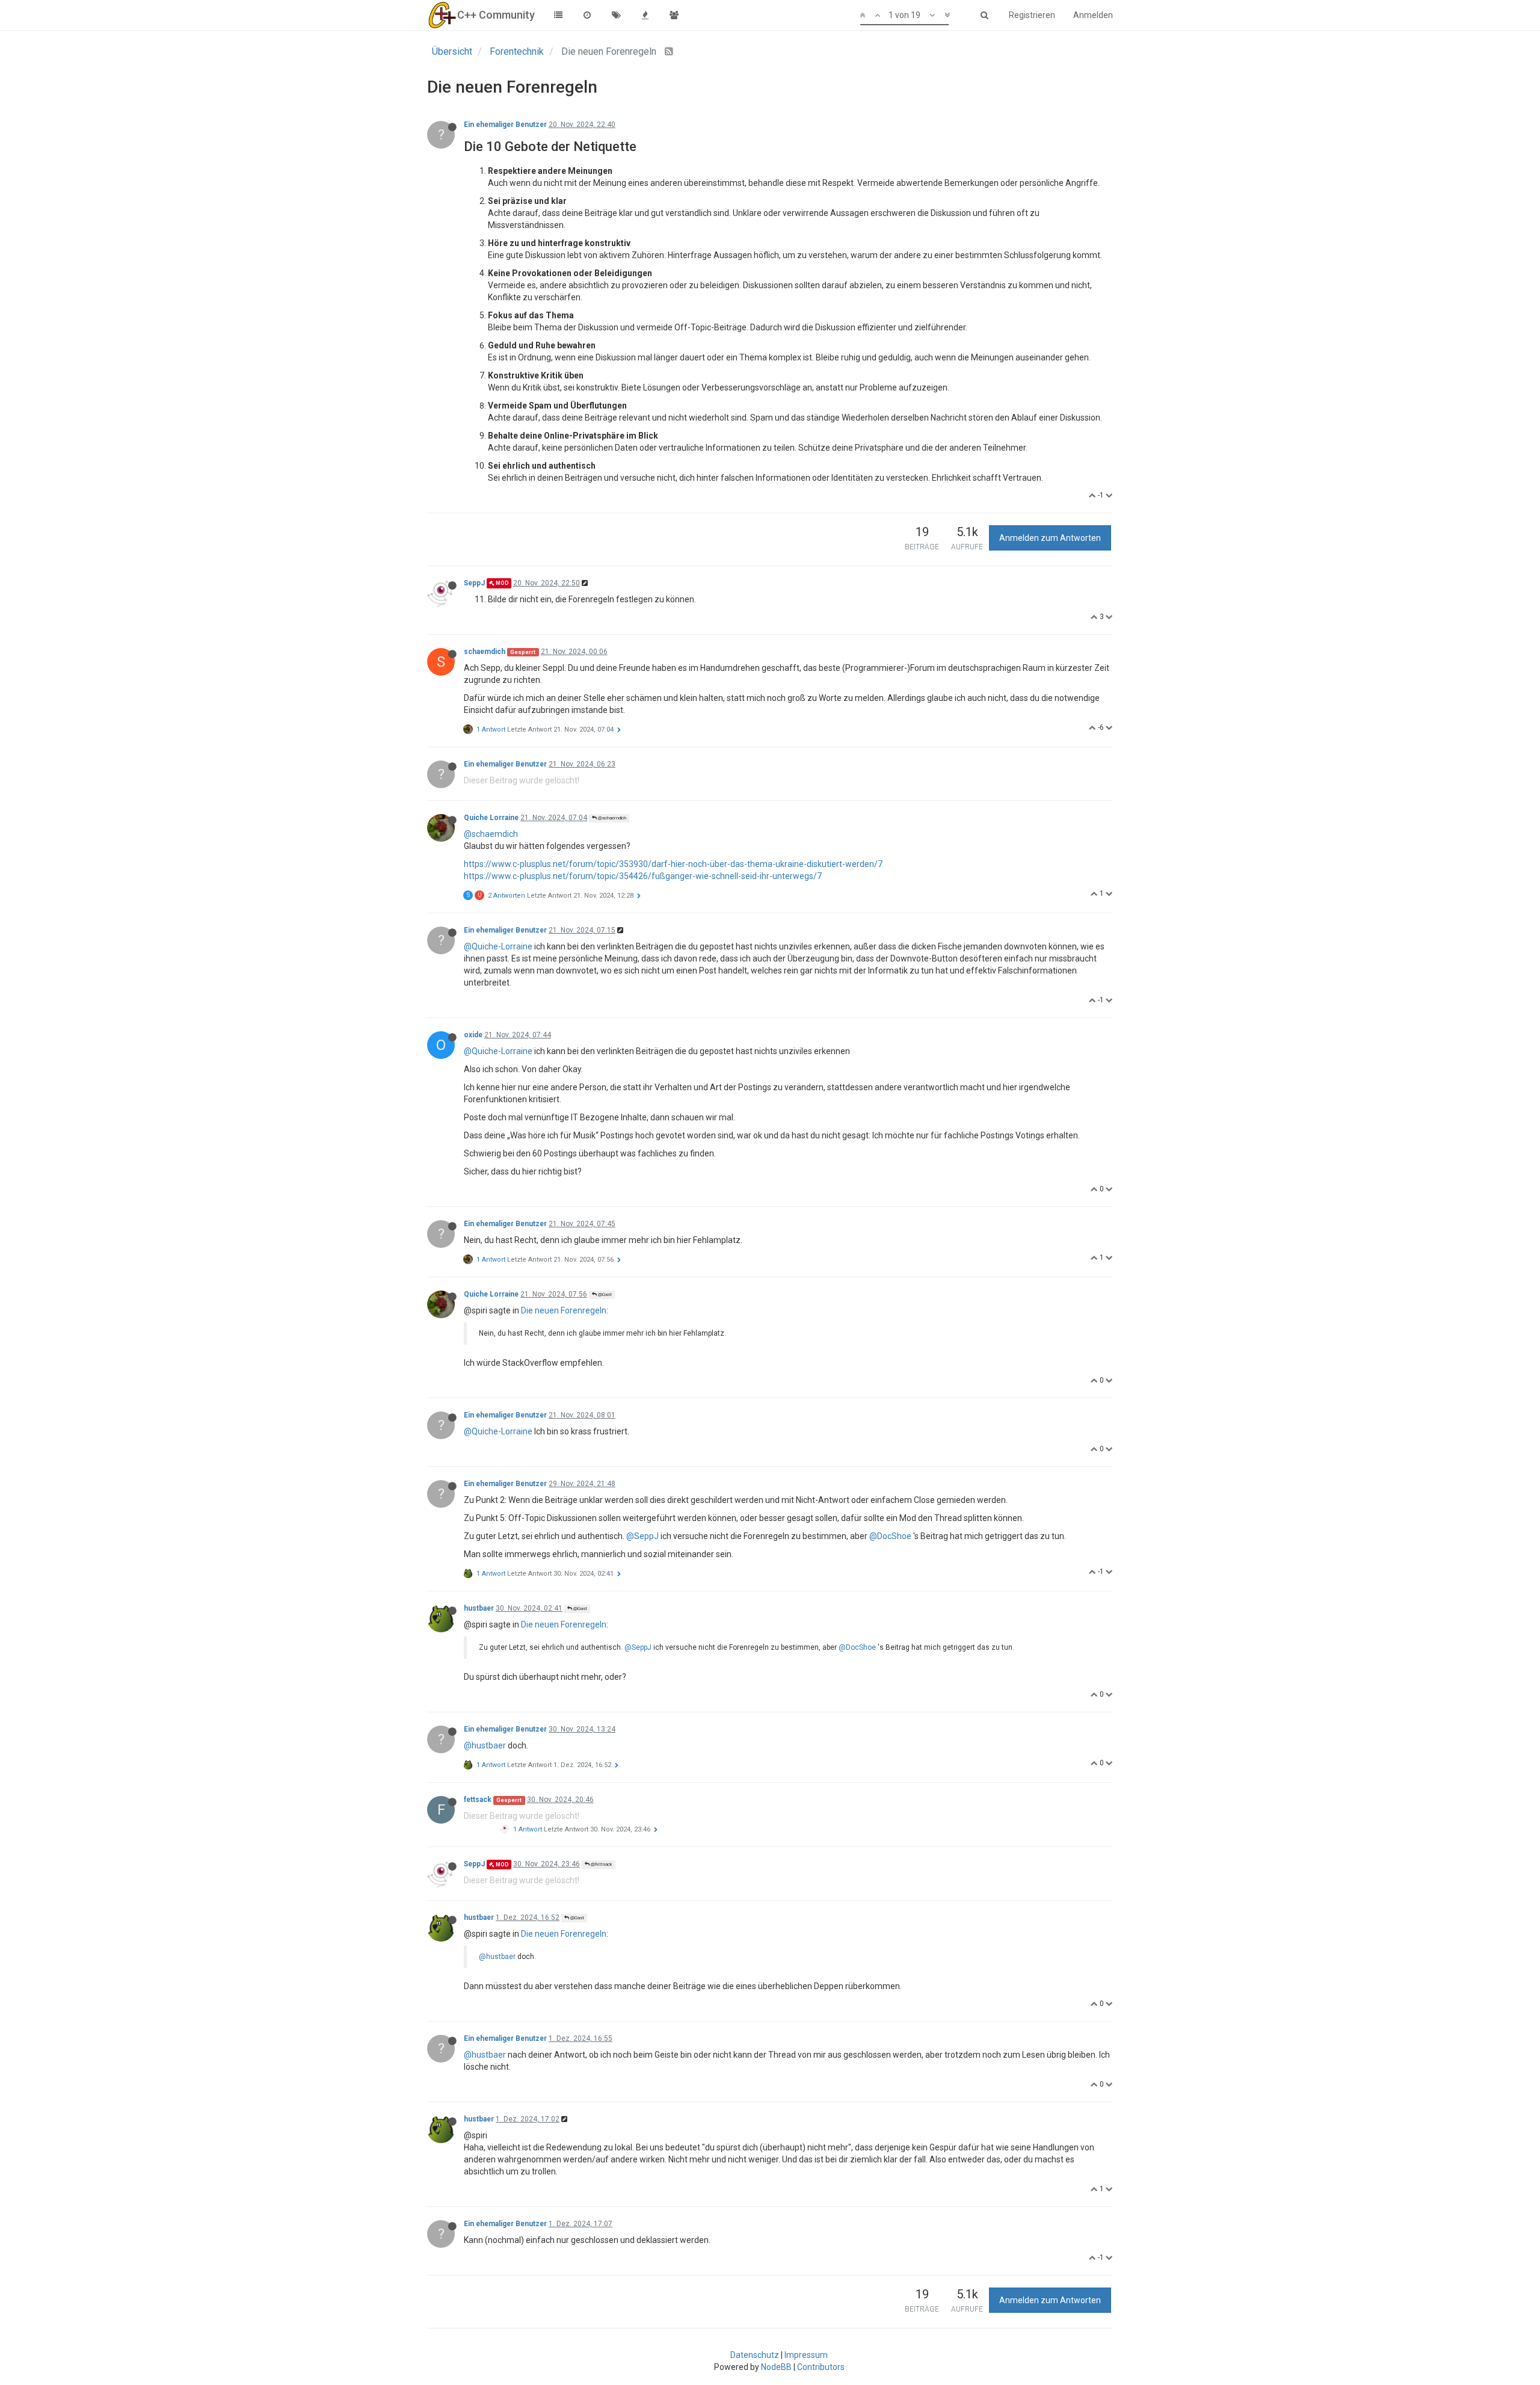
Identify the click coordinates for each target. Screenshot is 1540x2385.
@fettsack (601, 1864)
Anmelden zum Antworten (1050, 538)
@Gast (604, 1294)
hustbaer (479, 1608)
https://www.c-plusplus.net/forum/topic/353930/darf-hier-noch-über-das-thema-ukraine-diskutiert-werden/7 (673, 864)
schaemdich (485, 652)
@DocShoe (890, 1536)
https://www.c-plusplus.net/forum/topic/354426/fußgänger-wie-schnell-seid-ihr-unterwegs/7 (643, 876)
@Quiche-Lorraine (498, 946)
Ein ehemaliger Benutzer (505, 125)
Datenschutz (755, 2355)
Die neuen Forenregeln (564, 1310)
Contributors (821, 2367)
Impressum (806, 2355)
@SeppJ (642, 1536)
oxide (473, 1035)
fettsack (478, 1800)
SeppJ (474, 583)
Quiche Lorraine (491, 818)
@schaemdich (611, 818)
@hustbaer (485, 1745)
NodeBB (776, 2367)
